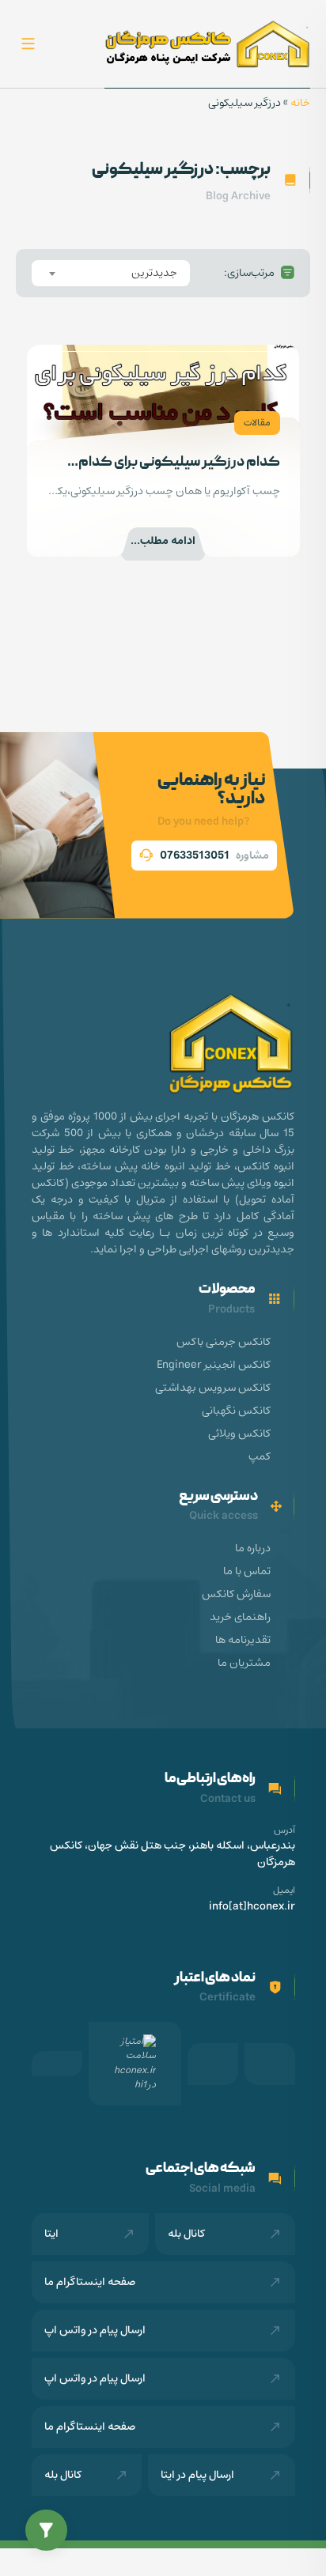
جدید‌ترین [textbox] (154, 273)
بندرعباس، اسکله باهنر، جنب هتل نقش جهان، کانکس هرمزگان (172, 1854)
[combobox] (111, 273)
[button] (46, 2531)
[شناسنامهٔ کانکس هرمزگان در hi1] (135, 2064)
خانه (300, 103)
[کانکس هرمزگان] (207, 44)
